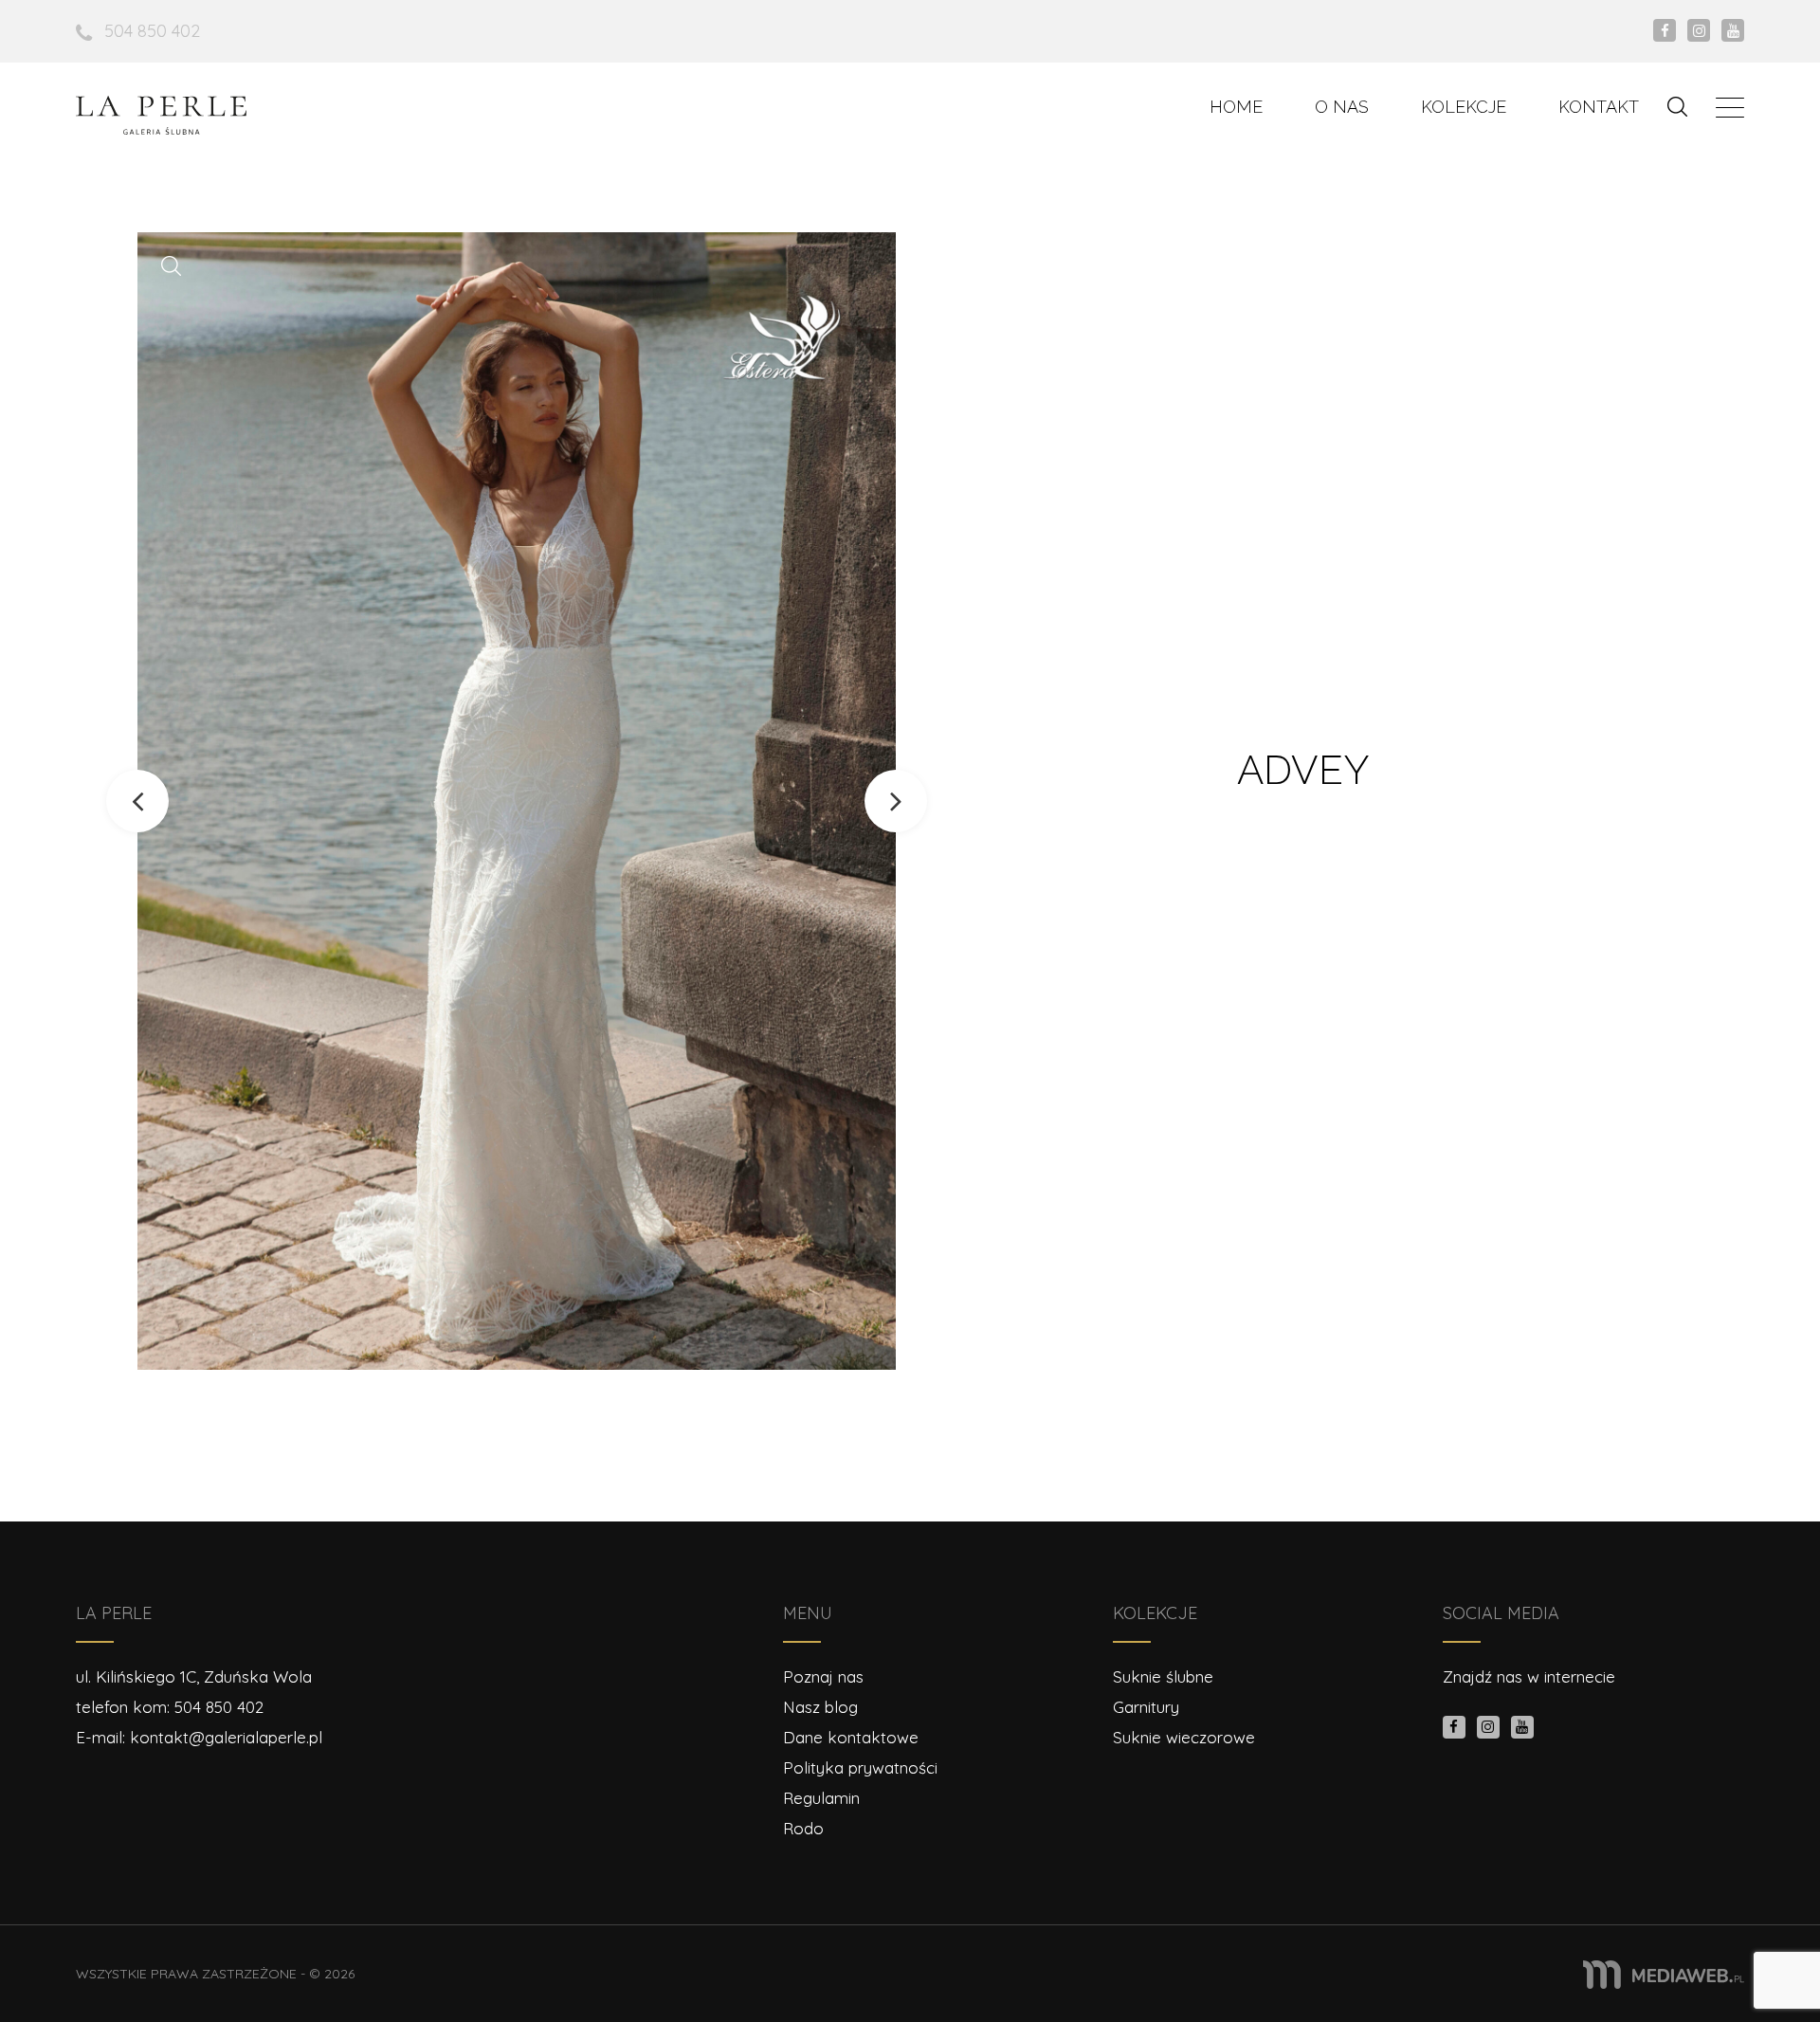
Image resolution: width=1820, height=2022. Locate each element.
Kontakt (1599, 107)
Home (1236, 107)
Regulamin (821, 1798)
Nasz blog (820, 1707)
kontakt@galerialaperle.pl (226, 1737)
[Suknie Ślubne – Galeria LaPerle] (161, 115)
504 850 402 (152, 31)
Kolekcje (1464, 107)
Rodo (803, 1828)
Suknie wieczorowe (1184, 1737)
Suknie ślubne (1163, 1676)
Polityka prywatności (860, 1767)
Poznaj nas (823, 1676)
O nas (1342, 107)
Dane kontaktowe (851, 1737)
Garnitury (1146, 1707)
